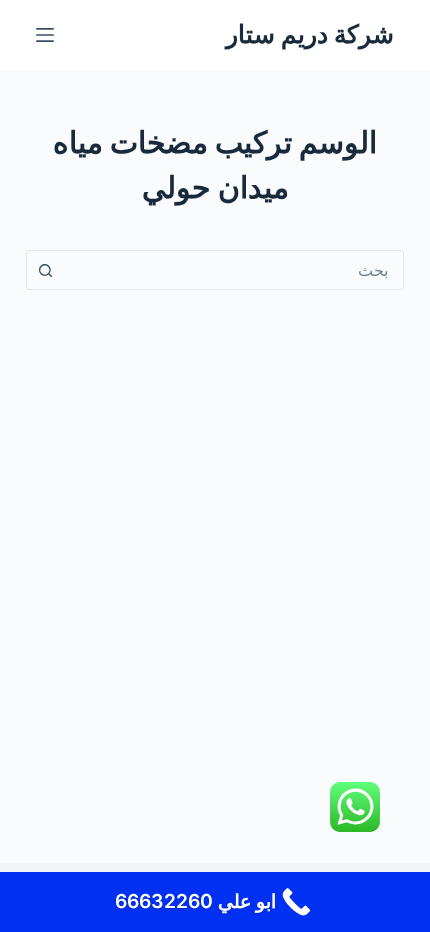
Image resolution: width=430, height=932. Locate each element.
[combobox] (234, 270)
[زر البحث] (46, 270)
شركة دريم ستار (310, 34)
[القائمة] (45, 35)
